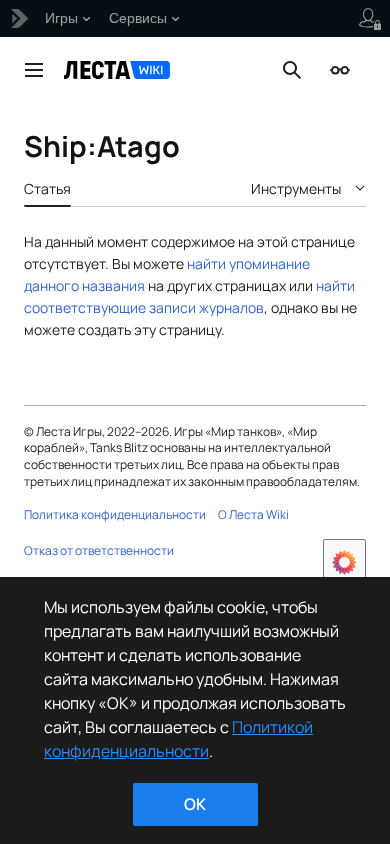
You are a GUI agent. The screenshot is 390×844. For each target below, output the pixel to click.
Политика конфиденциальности (115, 514)
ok (195, 804)
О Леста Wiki (253, 514)
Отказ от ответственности (99, 550)
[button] (34, 70)
